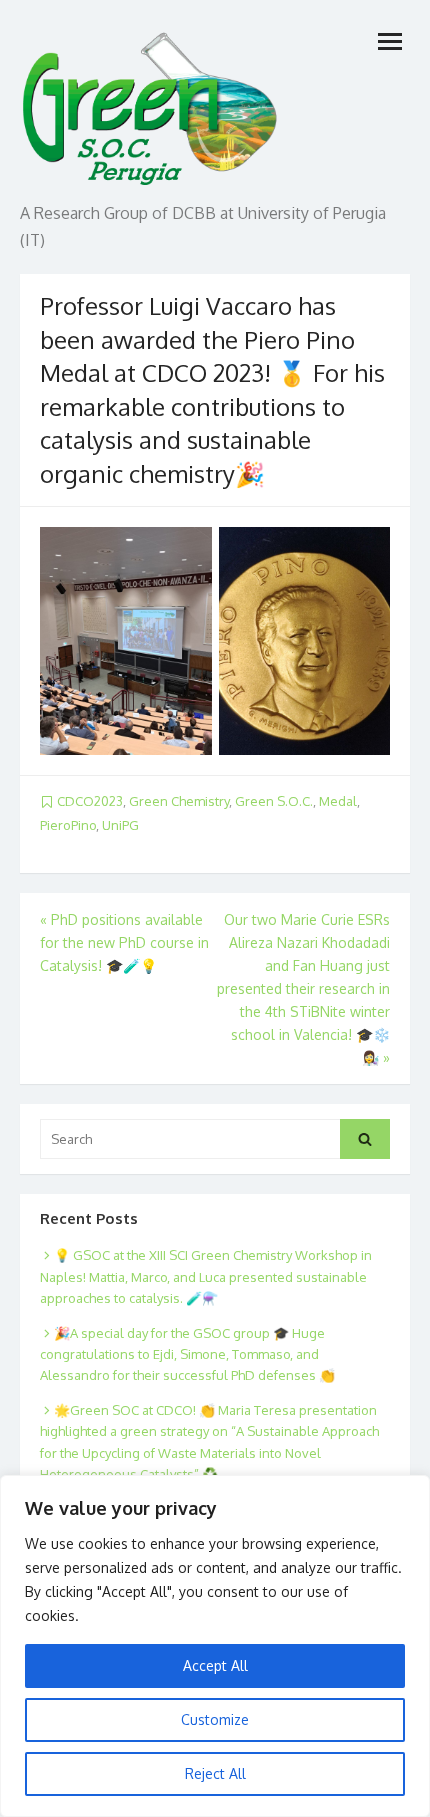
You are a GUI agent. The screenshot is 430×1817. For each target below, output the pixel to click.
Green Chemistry (179, 801)
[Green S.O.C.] (152, 103)
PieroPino (68, 825)
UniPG (120, 825)
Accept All (215, 1665)
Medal (338, 801)
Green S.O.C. (274, 801)
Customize (215, 1719)
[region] (215, 1646)
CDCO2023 (90, 801)
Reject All (215, 1773)
